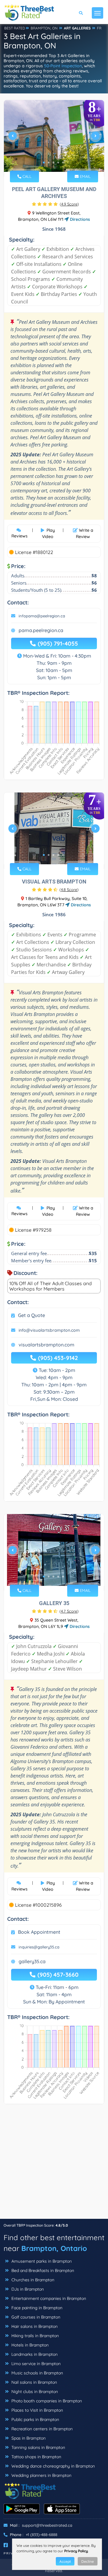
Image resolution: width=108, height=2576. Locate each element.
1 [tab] (44, 163)
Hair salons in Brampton (34, 2326)
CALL (26, 176)
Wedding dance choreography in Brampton (52, 2466)
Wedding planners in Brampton (41, 2475)
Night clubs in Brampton (34, 2392)
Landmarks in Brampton (34, 2354)
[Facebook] (6, 2545)
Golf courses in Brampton (35, 2317)
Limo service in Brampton (35, 2364)
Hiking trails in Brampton (34, 2336)
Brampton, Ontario (54, 2248)
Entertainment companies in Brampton (48, 2298)
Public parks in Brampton (35, 2419)
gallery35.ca (32, 1961)
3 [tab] (53, 163)
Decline (88, 2561)
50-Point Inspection (63, 66)
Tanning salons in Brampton (38, 2447)
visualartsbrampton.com (46, 1345)
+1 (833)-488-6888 (42, 2535)
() (69, 204)
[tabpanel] (54, 138)
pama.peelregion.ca (41, 630)
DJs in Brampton (27, 2289)
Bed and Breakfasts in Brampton (42, 2270)
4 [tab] (58, 163)
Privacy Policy (76, 2551)
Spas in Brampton (28, 2438)
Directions (79, 219)
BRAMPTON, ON (44, 28)
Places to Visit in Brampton (37, 2410)
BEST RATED (15, 28)
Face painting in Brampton (36, 2308)
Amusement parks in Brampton (41, 2261)
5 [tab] (63, 163)
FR (99, 28)
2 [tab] (49, 163)
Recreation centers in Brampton (41, 2429)
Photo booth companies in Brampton (46, 2401)
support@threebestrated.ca (47, 2525)
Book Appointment (39, 1932)
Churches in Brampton (32, 2280)
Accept (65, 2561)
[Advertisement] (54, 2164)
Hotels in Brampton (29, 2345)
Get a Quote (31, 1315)
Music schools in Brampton (37, 2373)
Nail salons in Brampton (34, 2382)
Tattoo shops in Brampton (36, 2457)
